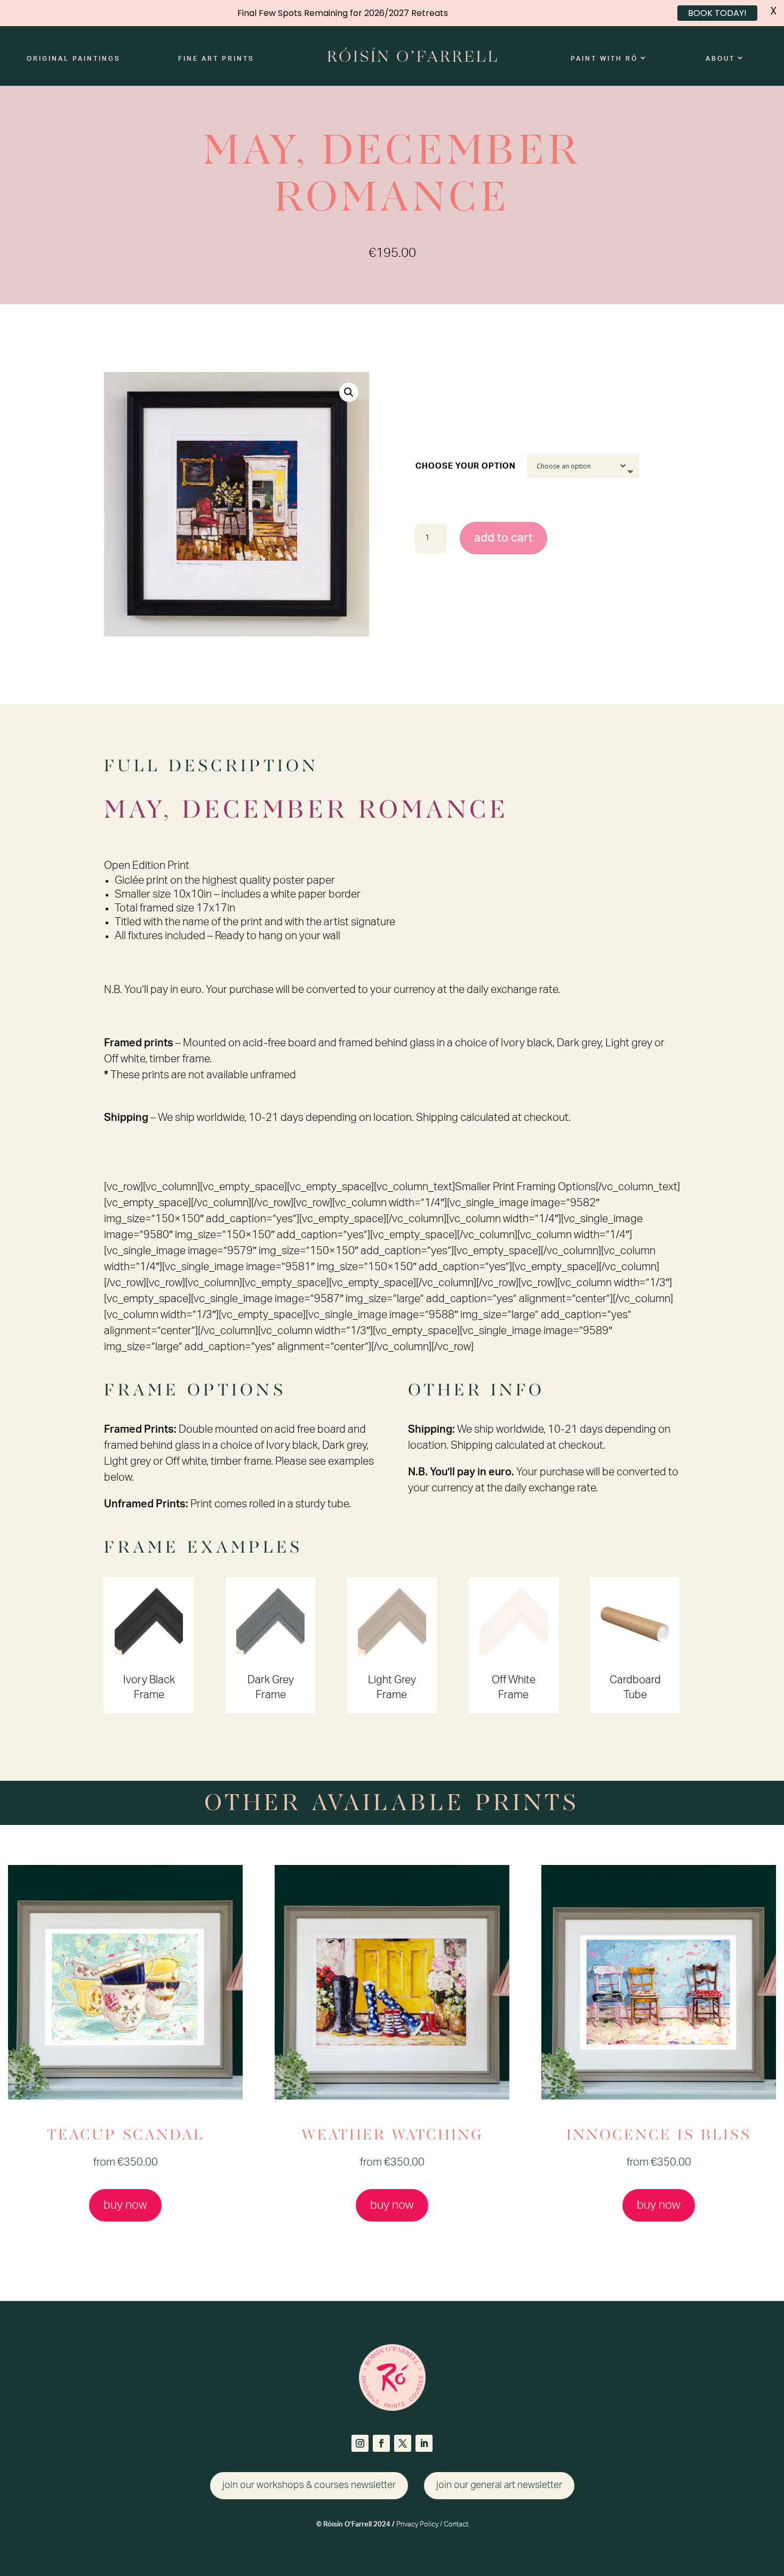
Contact (456, 2525)
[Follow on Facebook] (381, 2443)
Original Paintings (74, 59)
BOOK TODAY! (717, 13)
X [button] (773, 11)
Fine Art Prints (216, 59)
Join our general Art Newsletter (499, 2485)
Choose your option (466, 466)
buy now (125, 2205)
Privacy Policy (417, 2525)
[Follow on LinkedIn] (424, 2443)
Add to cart (503, 538)
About (720, 59)
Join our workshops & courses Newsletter (309, 2485)
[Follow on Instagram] (360, 2443)
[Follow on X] (403, 2443)
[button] (349, 392)
